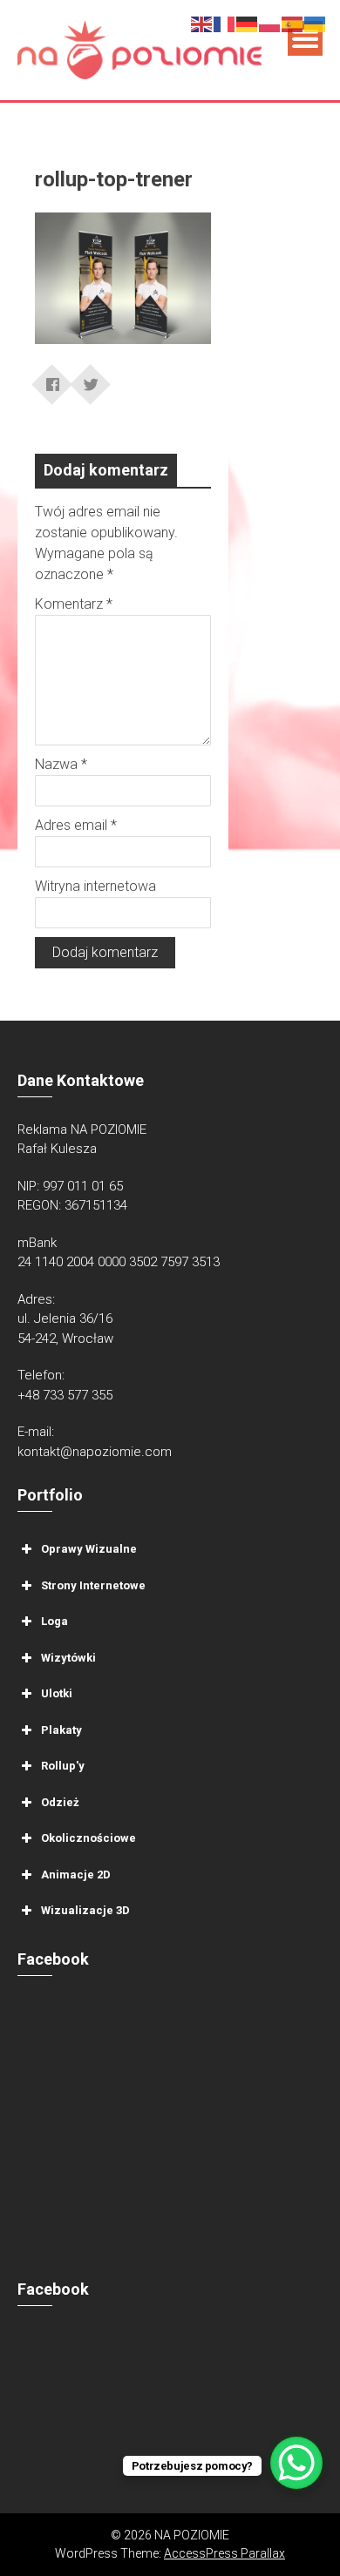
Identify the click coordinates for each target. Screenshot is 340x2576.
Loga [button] (54, 1621)
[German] (248, 23)
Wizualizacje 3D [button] (85, 1910)
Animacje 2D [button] (76, 1875)
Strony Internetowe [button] (93, 1585)
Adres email (76, 825)
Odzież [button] (60, 1802)
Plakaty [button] (61, 1730)
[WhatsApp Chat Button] (296, 2463)
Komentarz (74, 604)
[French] (225, 23)
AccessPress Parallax (224, 2553)
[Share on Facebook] (52, 379)
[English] (202, 23)
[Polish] (270, 23)
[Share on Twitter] (91, 379)
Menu (305, 38)
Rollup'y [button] (63, 1766)
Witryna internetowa (95, 886)
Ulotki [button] (57, 1693)
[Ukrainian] (316, 23)
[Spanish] (293, 23)
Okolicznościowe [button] (88, 1838)
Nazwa (61, 764)
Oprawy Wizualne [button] (89, 1549)
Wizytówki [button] (68, 1658)
